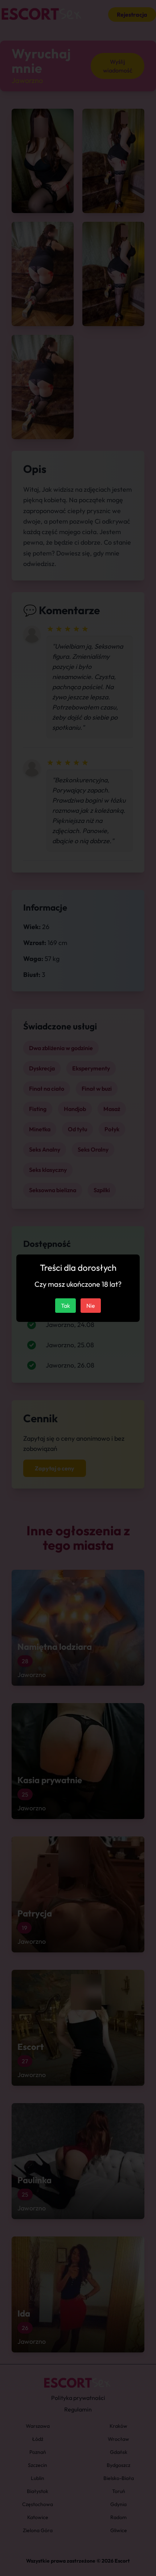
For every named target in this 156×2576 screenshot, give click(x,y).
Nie (91, 1306)
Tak (65, 1306)
